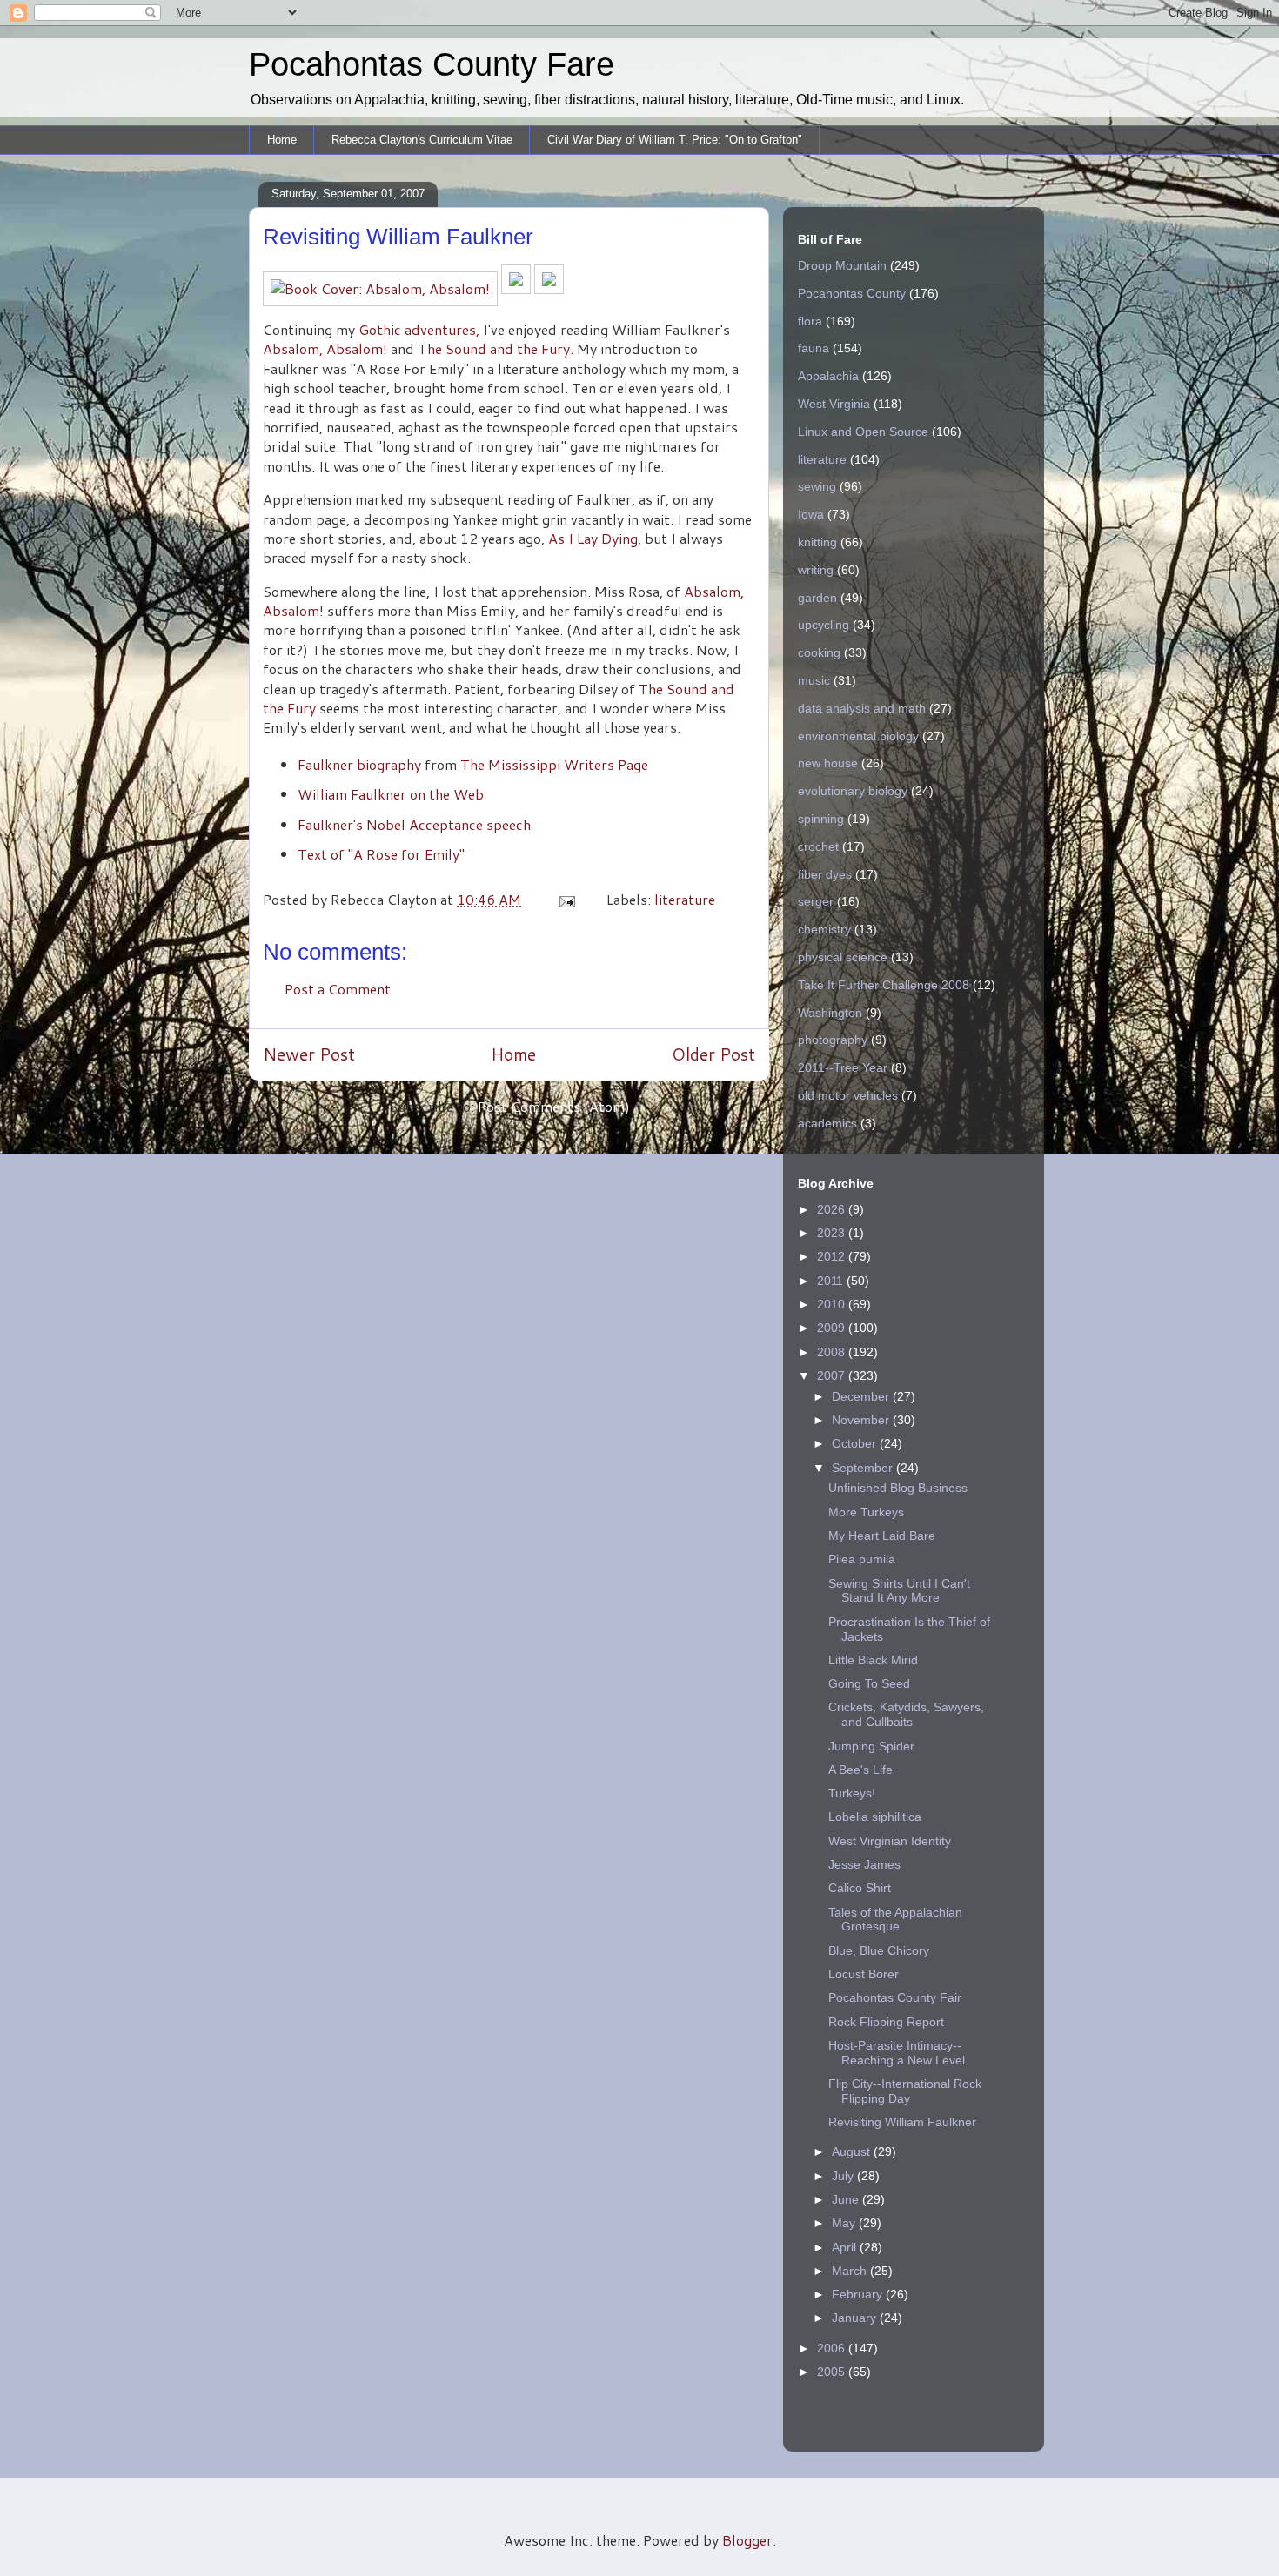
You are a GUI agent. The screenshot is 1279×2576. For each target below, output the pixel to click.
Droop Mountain (842, 265)
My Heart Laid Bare (882, 1536)
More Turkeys (866, 1512)
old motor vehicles (848, 1095)
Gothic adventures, (419, 329)
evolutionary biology (853, 791)
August (853, 2151)
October (856, 1443)
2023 (833, 1233)
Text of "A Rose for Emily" (381, 854)
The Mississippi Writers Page (554, 764)
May (845, 2223)
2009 (833, 1328)
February (859, 2294)
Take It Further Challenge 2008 (884, 985)
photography (833, 1040)
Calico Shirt (860, 1888)
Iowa (811, 514)
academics (827, 1123)
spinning (821, 819)
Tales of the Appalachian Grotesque (895, 1920)
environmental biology (858, 736)
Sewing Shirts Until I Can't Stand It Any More (899, 1591)
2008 (833, 1352)
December (862, 1396)
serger (816, 901)
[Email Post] (566, 899)
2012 (833, 1256)
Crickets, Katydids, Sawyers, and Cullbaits (906, 1714)
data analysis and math (862, 708)
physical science (843, 957)
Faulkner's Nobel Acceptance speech (414, 824)
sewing (817, 486)
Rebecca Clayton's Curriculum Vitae (422, 140)
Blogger (747, 2540)
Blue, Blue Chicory (879, 1950)
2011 (832, 1281)
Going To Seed (869, 1683)
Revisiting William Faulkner (902, 2122)
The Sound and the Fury (494, 348)
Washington (830, 1013)
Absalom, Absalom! (325, 348)
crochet (818, 846)
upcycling (824, 625)
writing (816, 570)
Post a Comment (338, 989)
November (862, 1420)
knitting (817, 542)
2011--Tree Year (843, 1067)
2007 (833, 1375)
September (864, 1468)
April (846, 2247)
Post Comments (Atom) (554, 1106)
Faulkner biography (359, 764)
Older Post (713, 1054)
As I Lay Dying (593, 538)
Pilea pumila (862, 1559)
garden (817, 598)
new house (828, 763)
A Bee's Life (860, 1770)
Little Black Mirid (873, 1660)
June (847, 2199)
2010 (833, 1304)
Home (282, 140)
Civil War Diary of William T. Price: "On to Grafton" (675, 140)
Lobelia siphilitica (875, 1817)
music (814, 680)
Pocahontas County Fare (432, 64)
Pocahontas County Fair (895, 1997)
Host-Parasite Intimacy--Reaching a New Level (897, 2053)
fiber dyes (825, 874)
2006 (833, 2348)
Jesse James (864, 1864)
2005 (833, 2372)
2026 (833, 1209)
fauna (814, 348)
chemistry (824, 929)
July (844, 2176)
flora (810, 321)
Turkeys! (852, 1793)
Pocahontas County (852, 293)
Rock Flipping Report (886, 2022)
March (851, 2271)
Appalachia (828, 376)
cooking (819, 652)
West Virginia (834, 404)
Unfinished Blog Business (898, 1488)
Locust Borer (864, 1974)
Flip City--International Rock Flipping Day (905, 2091)
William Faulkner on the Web (391, 794)
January (856, 2318)
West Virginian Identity (890, 1841)
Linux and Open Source (863, 432)
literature (685, 899)
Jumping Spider (871, 1746)
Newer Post (309, 1054)
